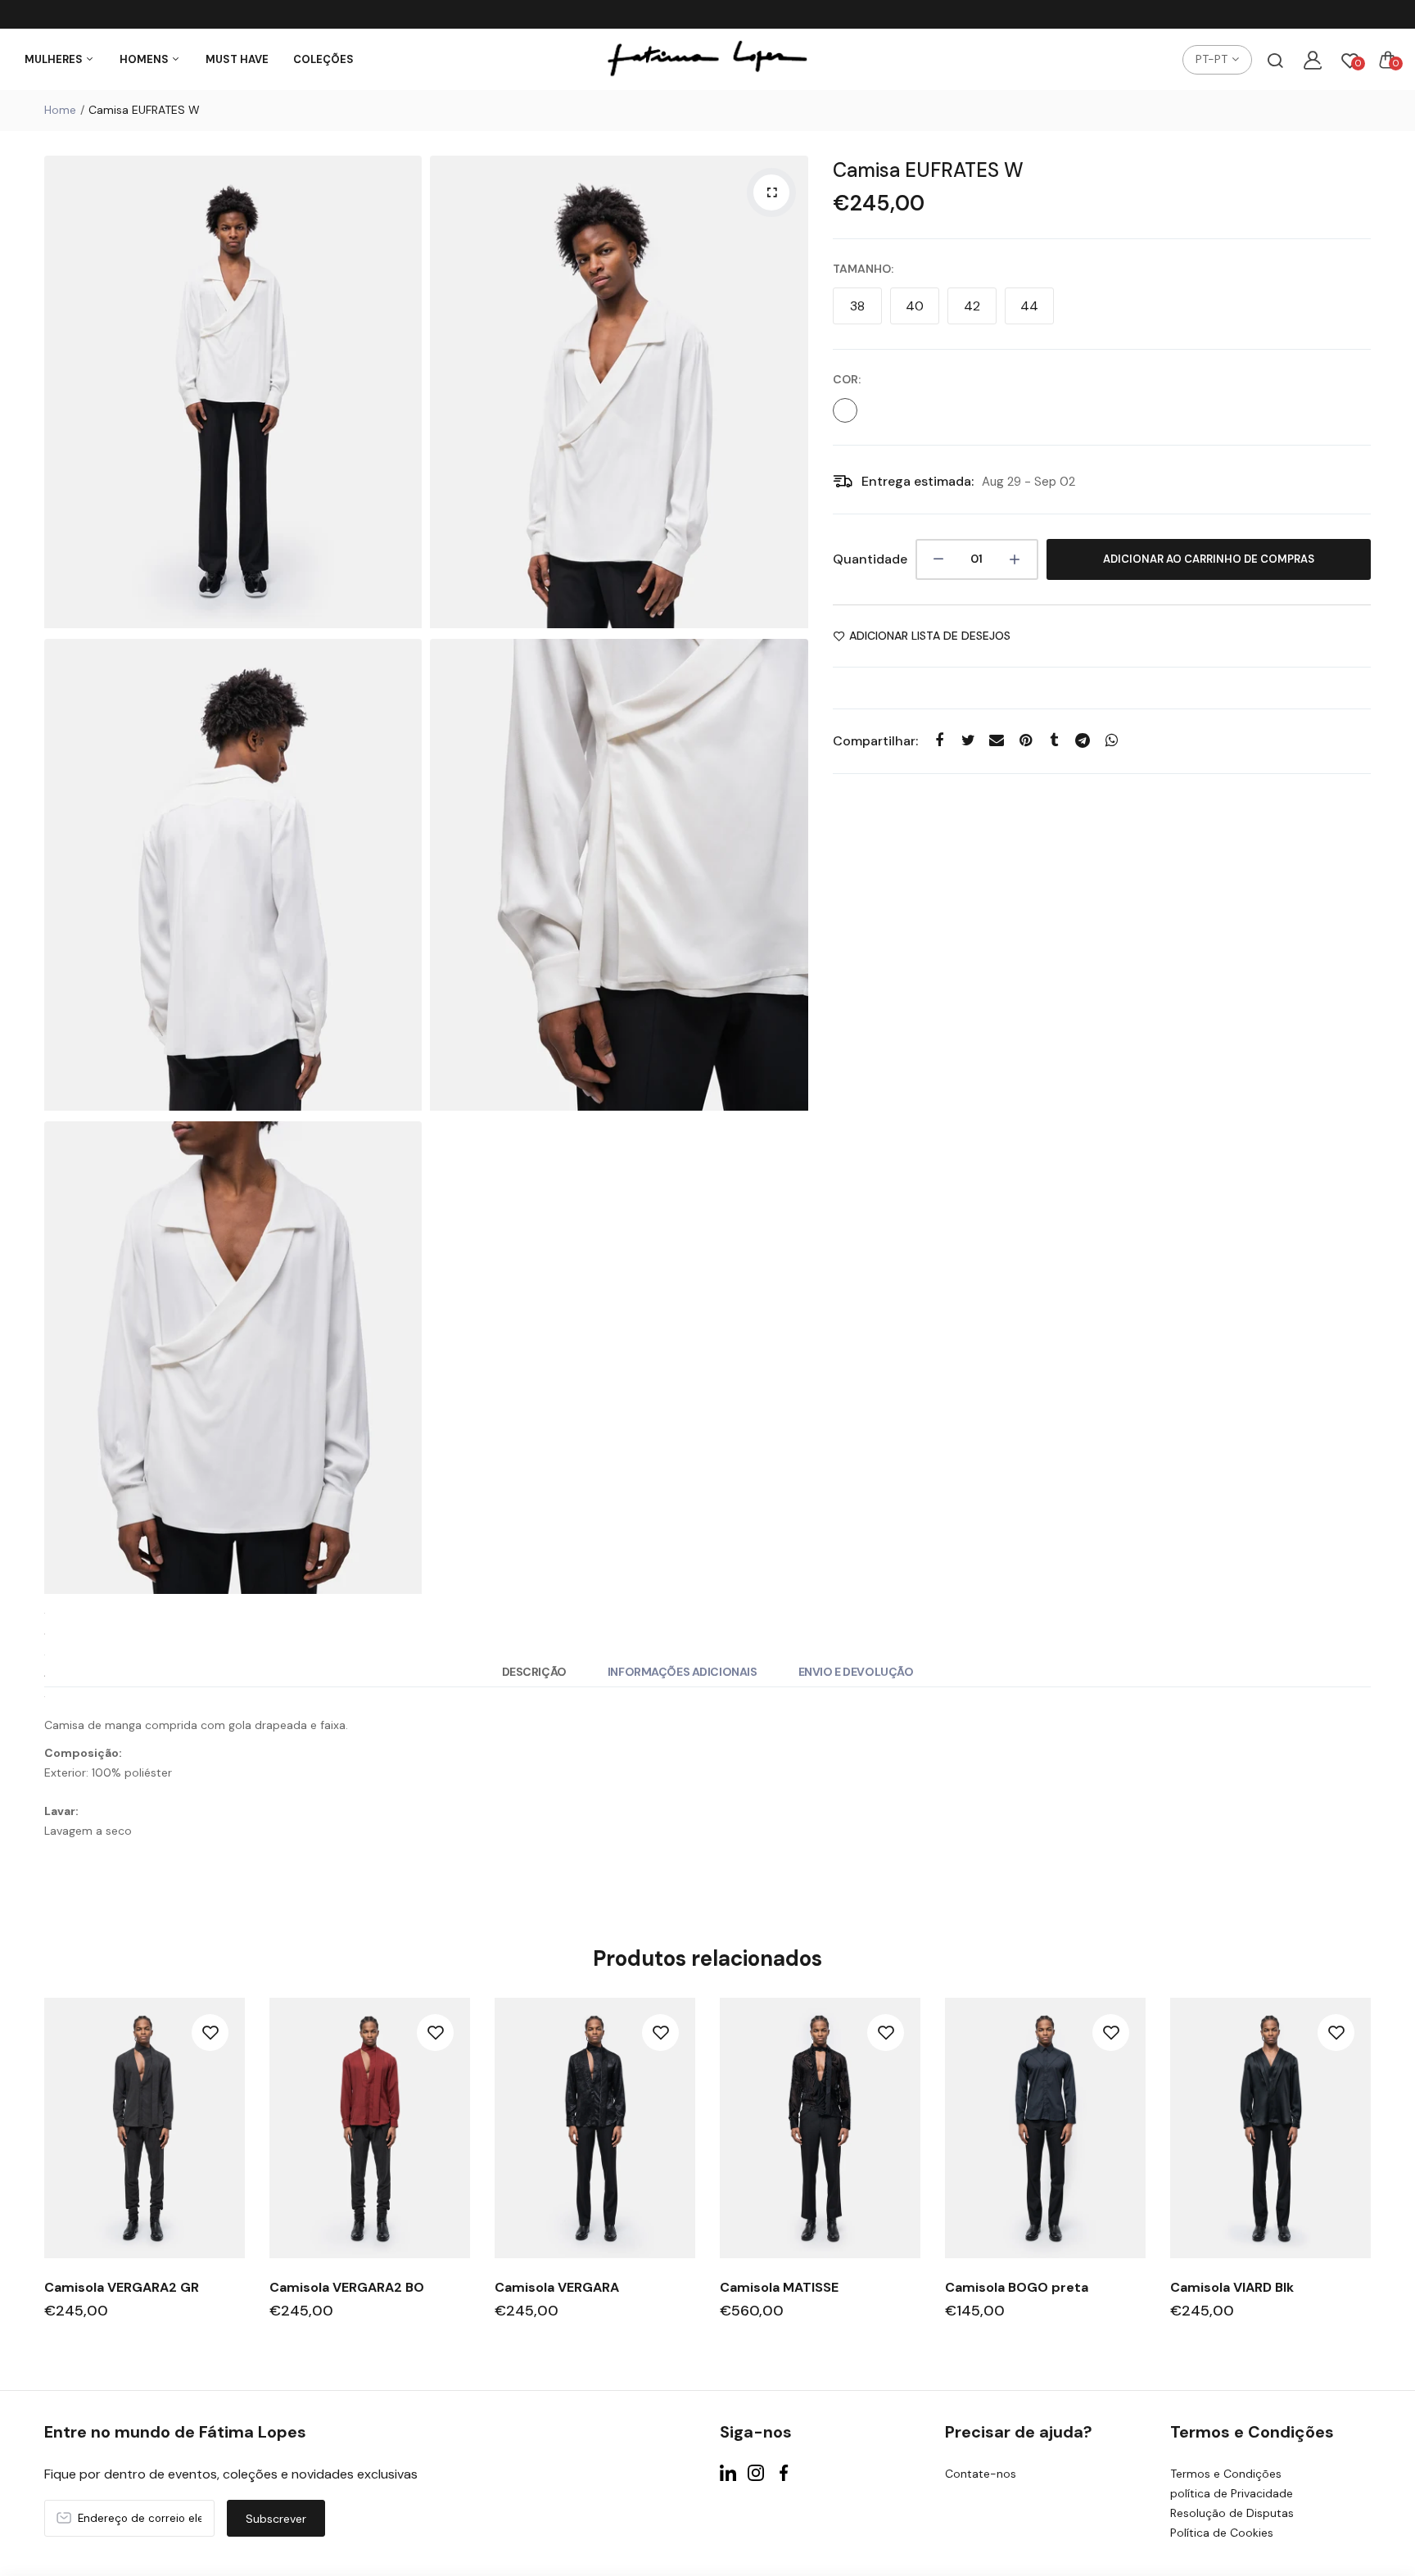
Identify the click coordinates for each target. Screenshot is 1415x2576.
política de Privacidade (1232, 2493)
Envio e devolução (856, 1672)
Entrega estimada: (918, 481)
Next (1373, 2173)
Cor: (847, 379)
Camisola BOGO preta (1017, 2287)
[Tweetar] (968, 741)
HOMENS (145, 59)
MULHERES (55, 59)
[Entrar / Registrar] (1313, 60)
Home (60, 110)
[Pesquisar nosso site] (1275, 60)
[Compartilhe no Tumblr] (1054, 741)
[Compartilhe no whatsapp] (1112, 741)
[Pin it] (1026, 741)
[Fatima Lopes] (707, 60)
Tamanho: (863, 269)
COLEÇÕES (323, 59)
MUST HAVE (237, 59)
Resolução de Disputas (1232, 2513)
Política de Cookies (1222, 2533)
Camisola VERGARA (557, 2287)
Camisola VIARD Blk (1232, 2287)
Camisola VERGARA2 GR (122, 2287)
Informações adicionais (683, 1672)
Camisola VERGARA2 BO (347, 2287)
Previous (42, 2173)
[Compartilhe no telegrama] (1083, 741)
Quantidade (870, 559)
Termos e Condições (1226, 2474)
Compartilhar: (875, 741)
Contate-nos (981, 2474)
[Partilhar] (940, 741)
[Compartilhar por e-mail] (997, 741)
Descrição (534, 1672)
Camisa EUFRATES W (928, 170)
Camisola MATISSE (779, 2287)
